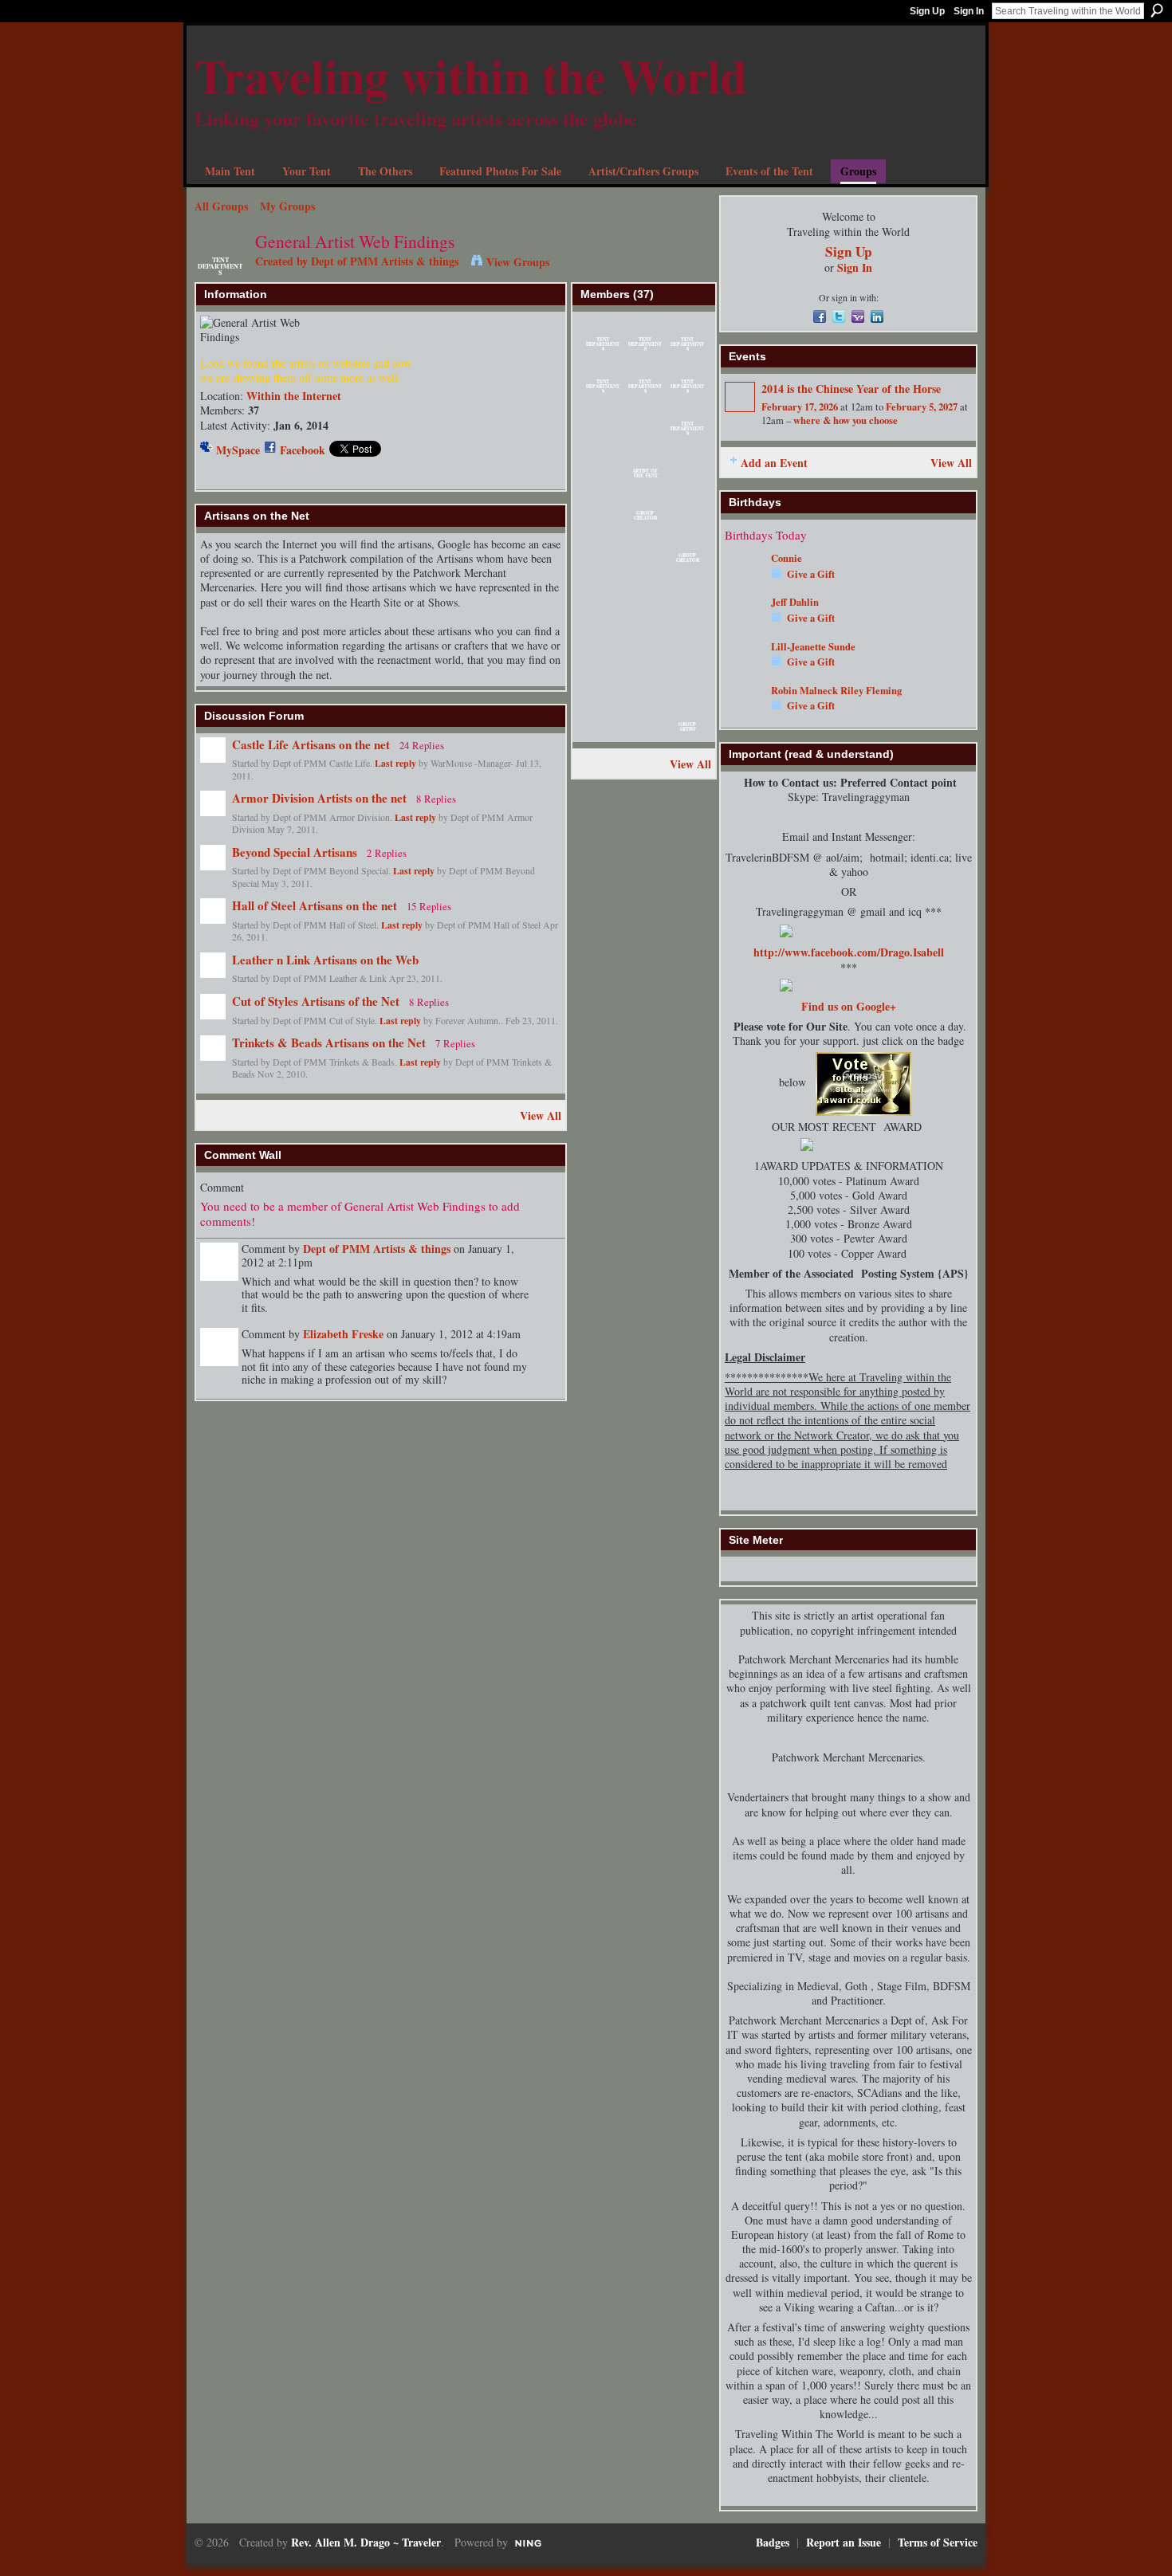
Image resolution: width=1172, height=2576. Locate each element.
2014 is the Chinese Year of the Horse (851, 389)
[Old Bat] (687, 518)
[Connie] (744, 581)
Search (1157, 10)
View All (541, 1115)
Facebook (303, 450)
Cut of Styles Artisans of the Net (316, 1001)
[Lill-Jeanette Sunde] (603, 518)
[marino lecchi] (687, 645)
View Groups (518, 262)
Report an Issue (844, 2542)
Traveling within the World (471, 75)
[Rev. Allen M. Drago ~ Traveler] (645, 687)
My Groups (287, 206)
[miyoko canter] (645, 561)
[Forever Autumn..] (603, 434)
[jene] (687, 687)
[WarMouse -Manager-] (645, 434)
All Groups (221, 206)
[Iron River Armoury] (603, 476)
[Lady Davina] (645, 645)
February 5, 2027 (922, 406)
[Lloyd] (645, 730)
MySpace (238, 450)
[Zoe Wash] (687, 603)
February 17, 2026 (800, 406)
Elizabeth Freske (343, 1334)
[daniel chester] (687, 476)
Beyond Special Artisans (295, 852)
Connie (787, 558)
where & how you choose (846, 420)
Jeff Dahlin (795, 602)
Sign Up (927, 11)
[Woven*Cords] (645, 603)
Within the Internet (294, 396)
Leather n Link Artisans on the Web (325, 960)
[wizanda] (603, 730)
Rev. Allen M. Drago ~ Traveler (366, 2542)
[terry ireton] (603, 687)
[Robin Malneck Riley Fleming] (744, 714)
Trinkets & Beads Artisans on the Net (329, 1043)
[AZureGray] (603, 645)
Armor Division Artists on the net (319, 798)
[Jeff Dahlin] (744, 625)
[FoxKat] (603, 603)
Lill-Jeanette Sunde (813, 646)
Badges (773, 2542)
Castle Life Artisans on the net (311, 744)
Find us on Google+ (849, 1006)
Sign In (969, 11)
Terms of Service (938, 2542)
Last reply (395, 763)
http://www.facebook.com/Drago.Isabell (849, 952)
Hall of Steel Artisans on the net (315, 905)
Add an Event (774, 463)
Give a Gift (811, 574)
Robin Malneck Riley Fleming (836, 690)
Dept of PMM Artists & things (385, 261)
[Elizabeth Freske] (603, 561)
